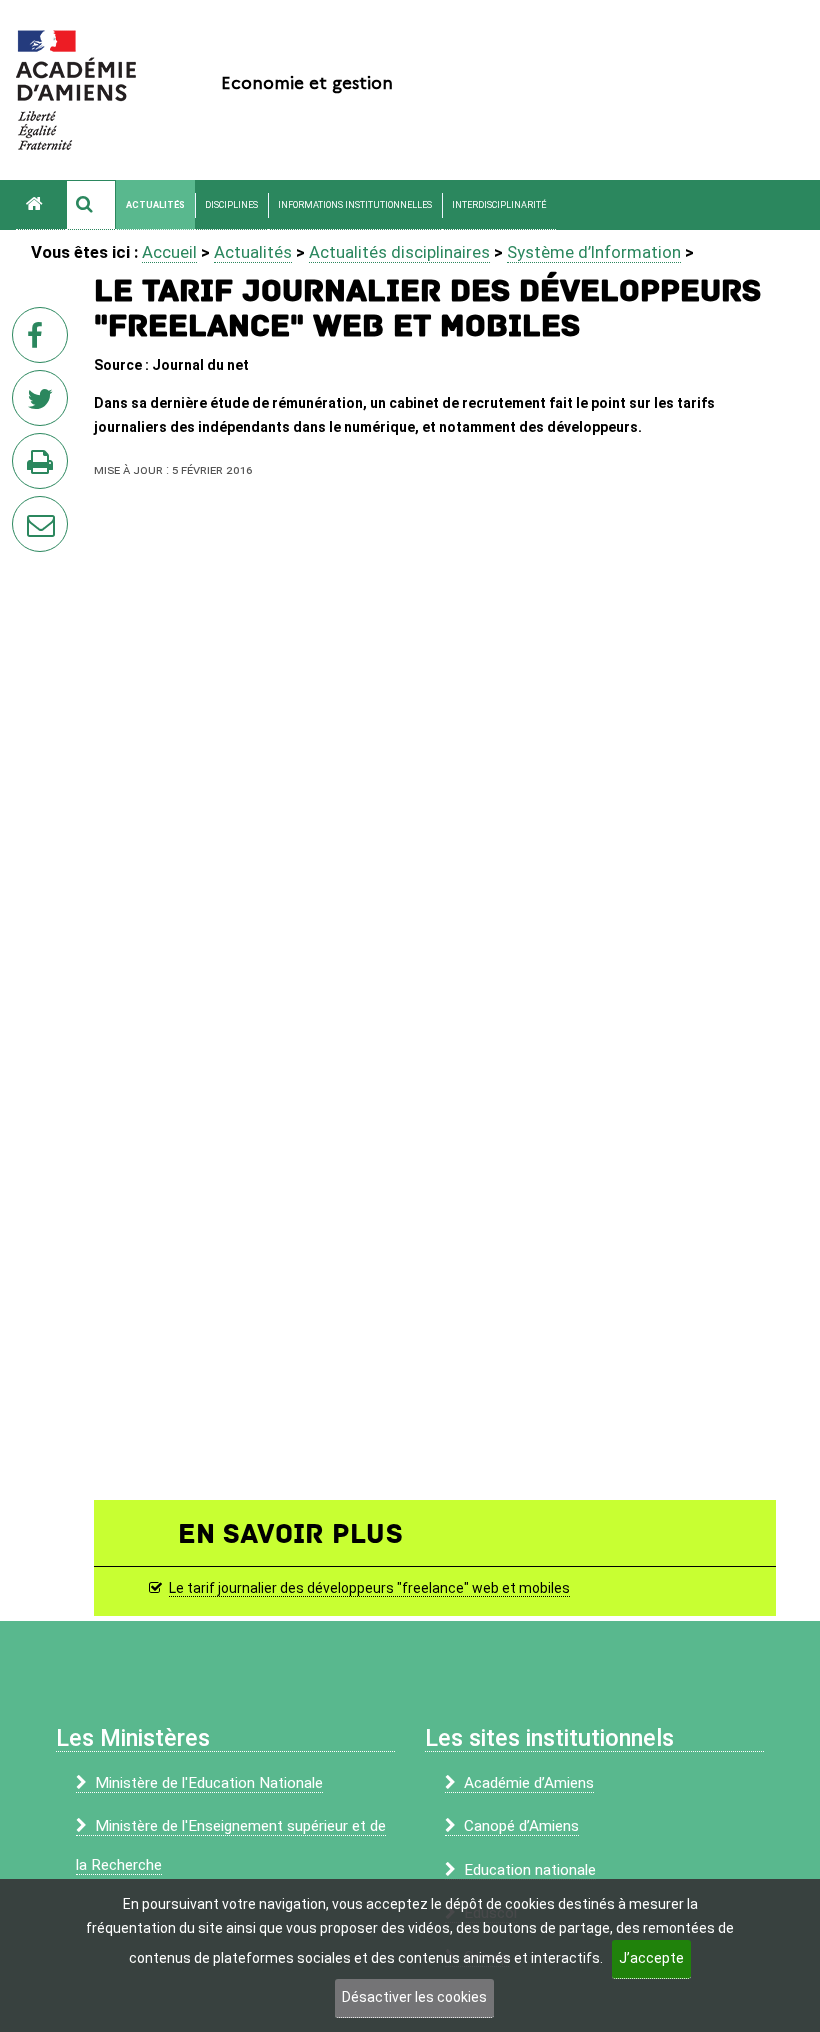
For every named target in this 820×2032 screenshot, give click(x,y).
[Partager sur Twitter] (44, 404)
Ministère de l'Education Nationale (209, 1783)
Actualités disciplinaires (399, 252)
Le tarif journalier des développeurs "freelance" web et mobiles (369, 1588)
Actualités (155, 205)
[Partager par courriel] (27, 511)
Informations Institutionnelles (355, 205)
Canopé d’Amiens (521, 1826)
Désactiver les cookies (414, 1997)
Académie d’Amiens (529, 1783)
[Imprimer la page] (44, 467)
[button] (91, 205)
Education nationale (530, 1870)
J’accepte (651, 1958)
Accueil (169, 252)
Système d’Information (594, 252)
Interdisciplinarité (499, 205)
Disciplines (231, 205)
